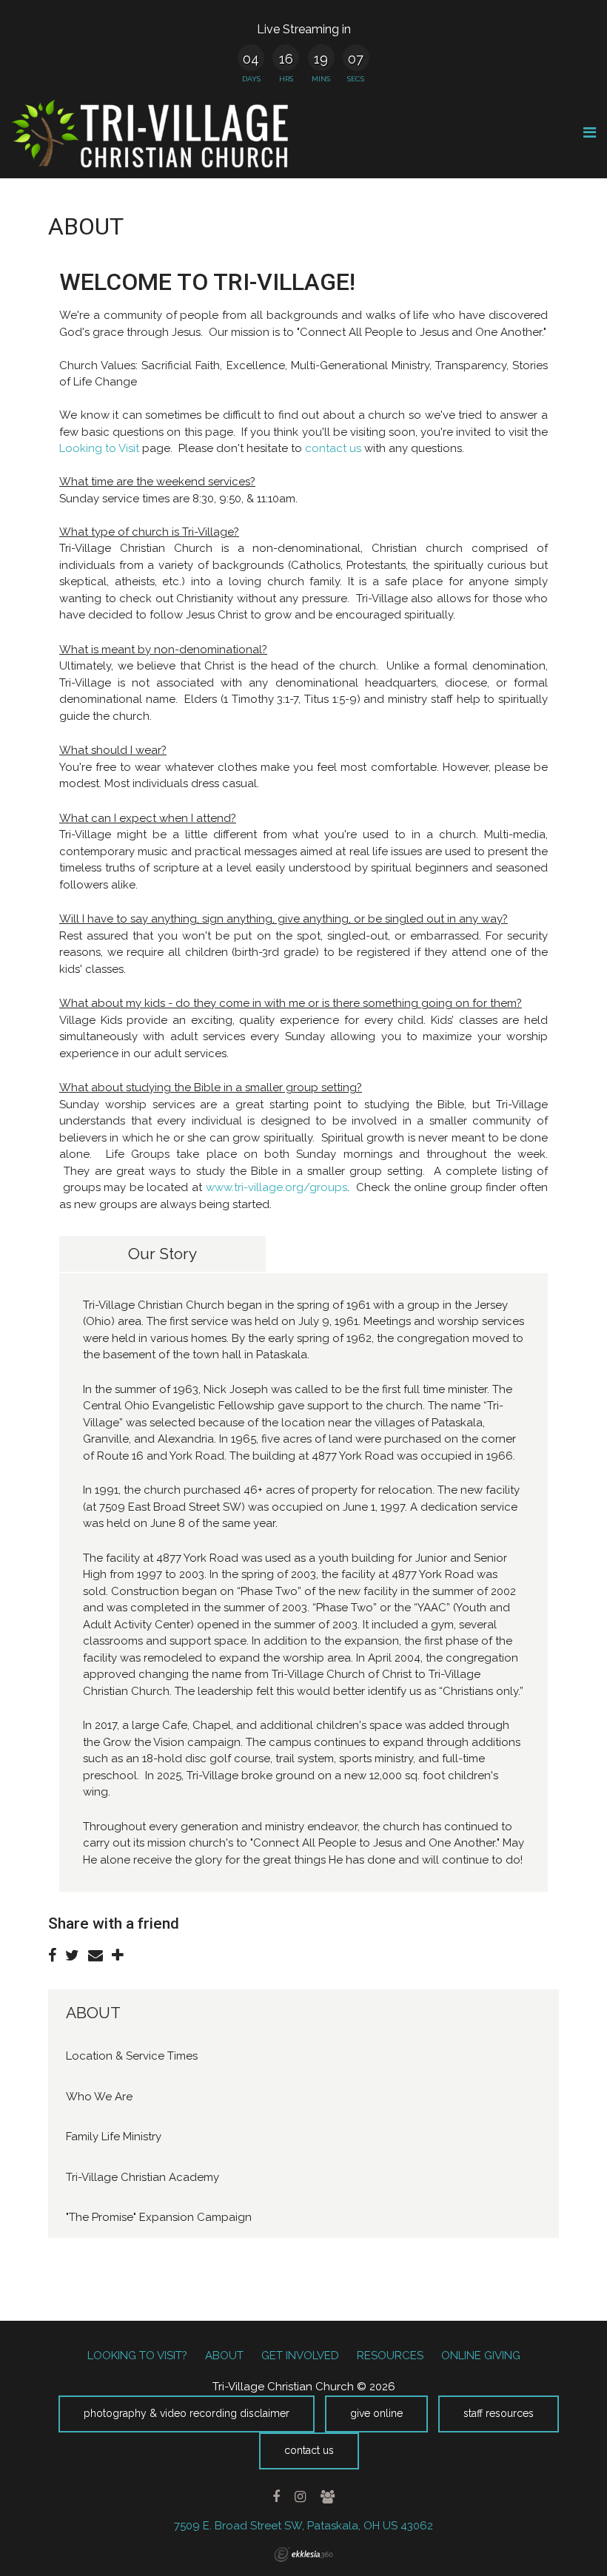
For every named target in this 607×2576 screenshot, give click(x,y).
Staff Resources (499, 2413)
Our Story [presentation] (162, 1254)
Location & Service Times (132, 2056)
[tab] (162, 1254)
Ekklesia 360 (303, 2555)
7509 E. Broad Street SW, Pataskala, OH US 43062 (303, 2526)
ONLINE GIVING (481, 2356)
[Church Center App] (327, 2496)
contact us (333, 448)
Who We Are (99, 2097)
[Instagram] (300, 2496)
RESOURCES (390, 2356)
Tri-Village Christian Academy (142, 2177)
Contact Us (309, 2450)
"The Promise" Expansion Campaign (159, 2217)
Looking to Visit (101, 448)
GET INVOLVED (300, 2356)
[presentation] (336, 1254)
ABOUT (93, 2013)
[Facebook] (276, 2496)
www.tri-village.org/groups (276, 1187)
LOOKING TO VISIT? (137, 2356)
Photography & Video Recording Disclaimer (187, 2413)
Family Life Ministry (114, 2137)
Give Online (376, 2413)
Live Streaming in (304, 29)
